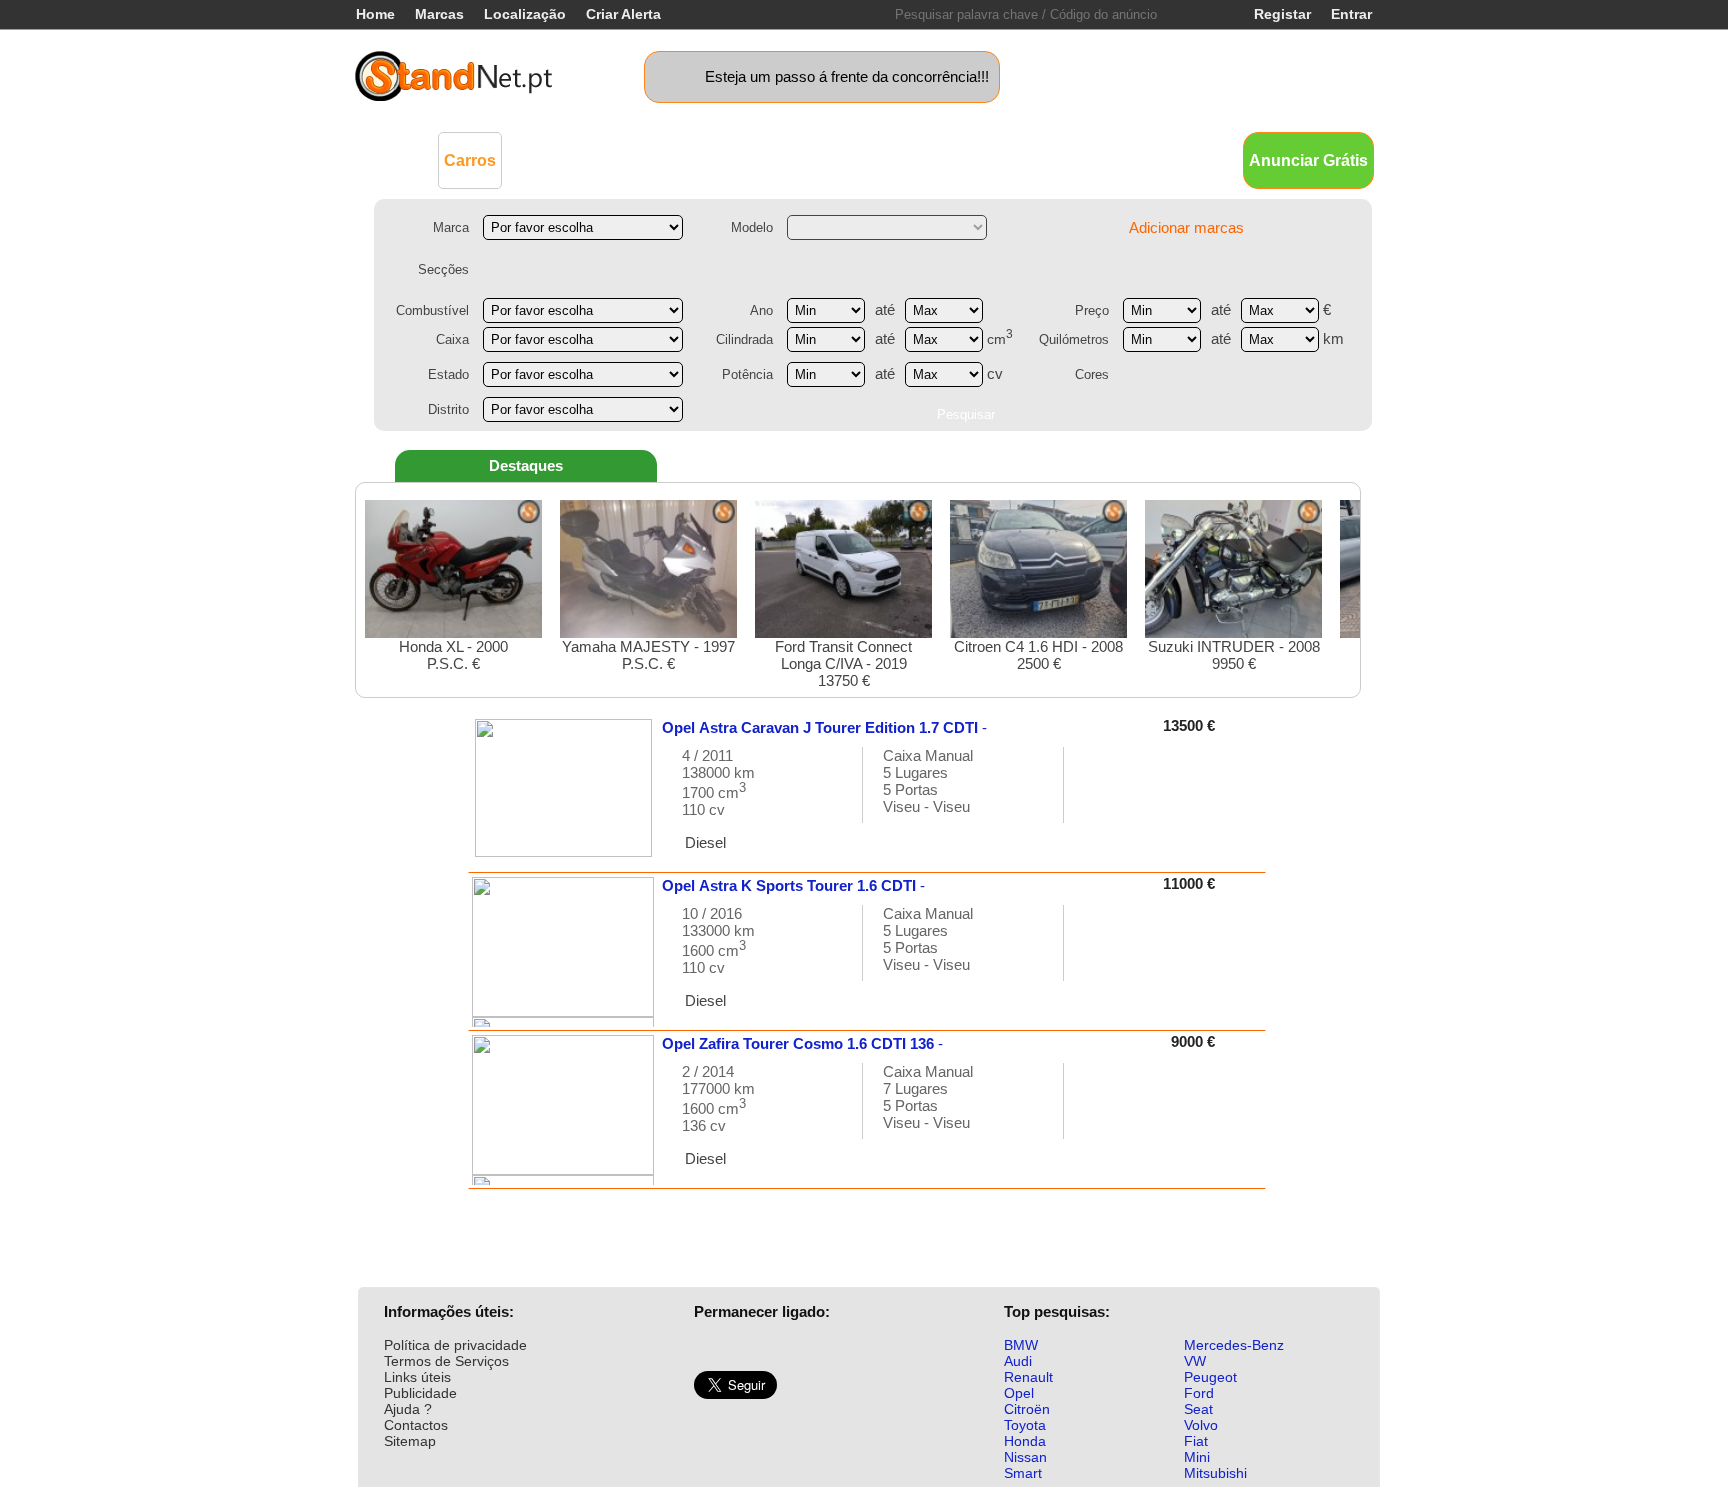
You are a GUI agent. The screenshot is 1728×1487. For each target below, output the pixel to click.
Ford (1199, 1393)
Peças (1026, 159)
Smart (1023, 1473)
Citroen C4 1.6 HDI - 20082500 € (1038, 655)
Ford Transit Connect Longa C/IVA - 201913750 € (843, 663)
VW (1195, 1361)
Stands (1092, 159)
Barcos (902, 159)
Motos (739, 159)
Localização (525, 14)
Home (375, 14)
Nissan (1025, 1457)
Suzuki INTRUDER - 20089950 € (1234, 655)
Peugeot (1210, 1377)
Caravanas (819, 159)
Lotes (966, 159)
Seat (1198, 1409)
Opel (1019, 1393)
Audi (1018, 1361)
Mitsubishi (1215, 1473)
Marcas (439, 14)
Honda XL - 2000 (453, 655)
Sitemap (410, 1441)
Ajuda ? (408, 1409)
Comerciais (560, 159)
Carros (470, 160)
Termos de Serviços (446, 1361)
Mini (1197, 1457)
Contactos (416, 1425)
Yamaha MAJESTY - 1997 (648, 655)
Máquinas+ (659, 159)
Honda (1025, 1441)
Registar (1282, 14)
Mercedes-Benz (1234, 1345)
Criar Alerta (623, 14)
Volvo (1201, 1425)
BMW (1021, 1345)
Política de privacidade (455, 1345)
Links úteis (417, 1377)
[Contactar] (1100, 794)
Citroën (1027, 1409)
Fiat (1196, 1441)
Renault (1028, 1377)
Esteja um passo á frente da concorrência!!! (847, 76)
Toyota (1025, 1425)
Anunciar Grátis (1308, 160)
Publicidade (420, 1393)
